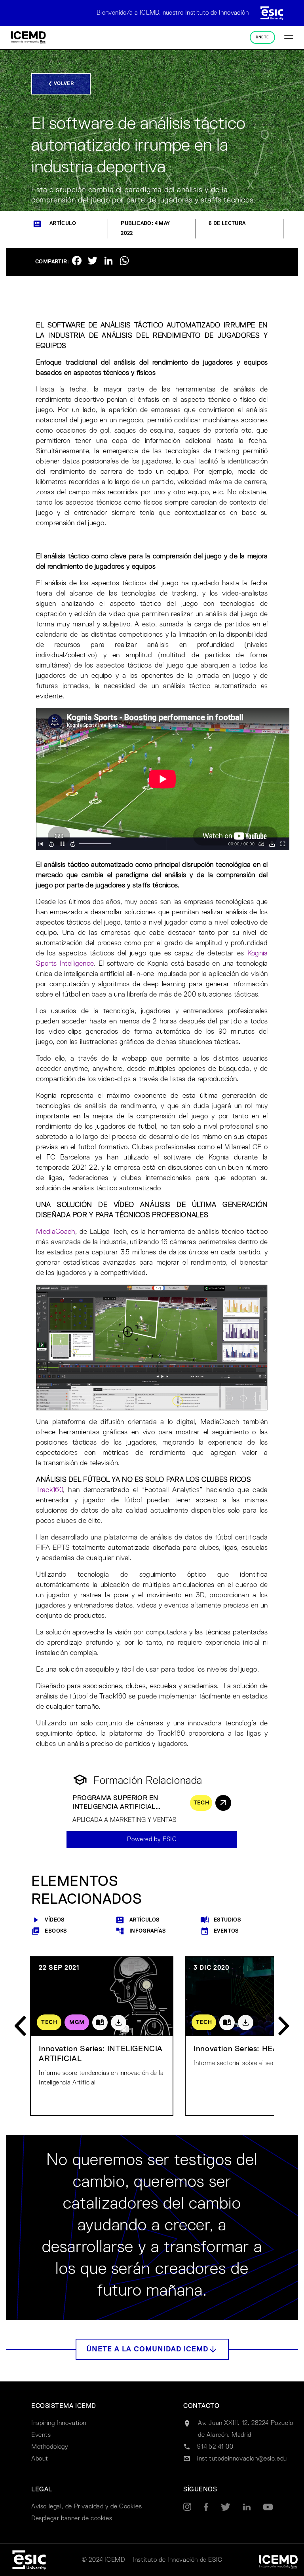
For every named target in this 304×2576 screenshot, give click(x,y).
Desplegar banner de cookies (72, 2519)
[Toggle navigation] (289, 38)
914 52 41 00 (215, 2447)
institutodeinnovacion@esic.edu (242, 2459)
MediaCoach (56, 1232)
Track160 (49, 1490)
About (40, 2459)
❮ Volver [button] (61, 84)
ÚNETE (262, 37)
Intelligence (77, 964)
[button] (152, 2349)
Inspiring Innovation (59, 2423)
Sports (46, 964)
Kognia (258, 953)
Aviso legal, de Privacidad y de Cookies (86, 2507)
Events (41, 2435)
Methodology (50, 2447)
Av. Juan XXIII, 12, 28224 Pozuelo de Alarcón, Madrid (246, 2429)
